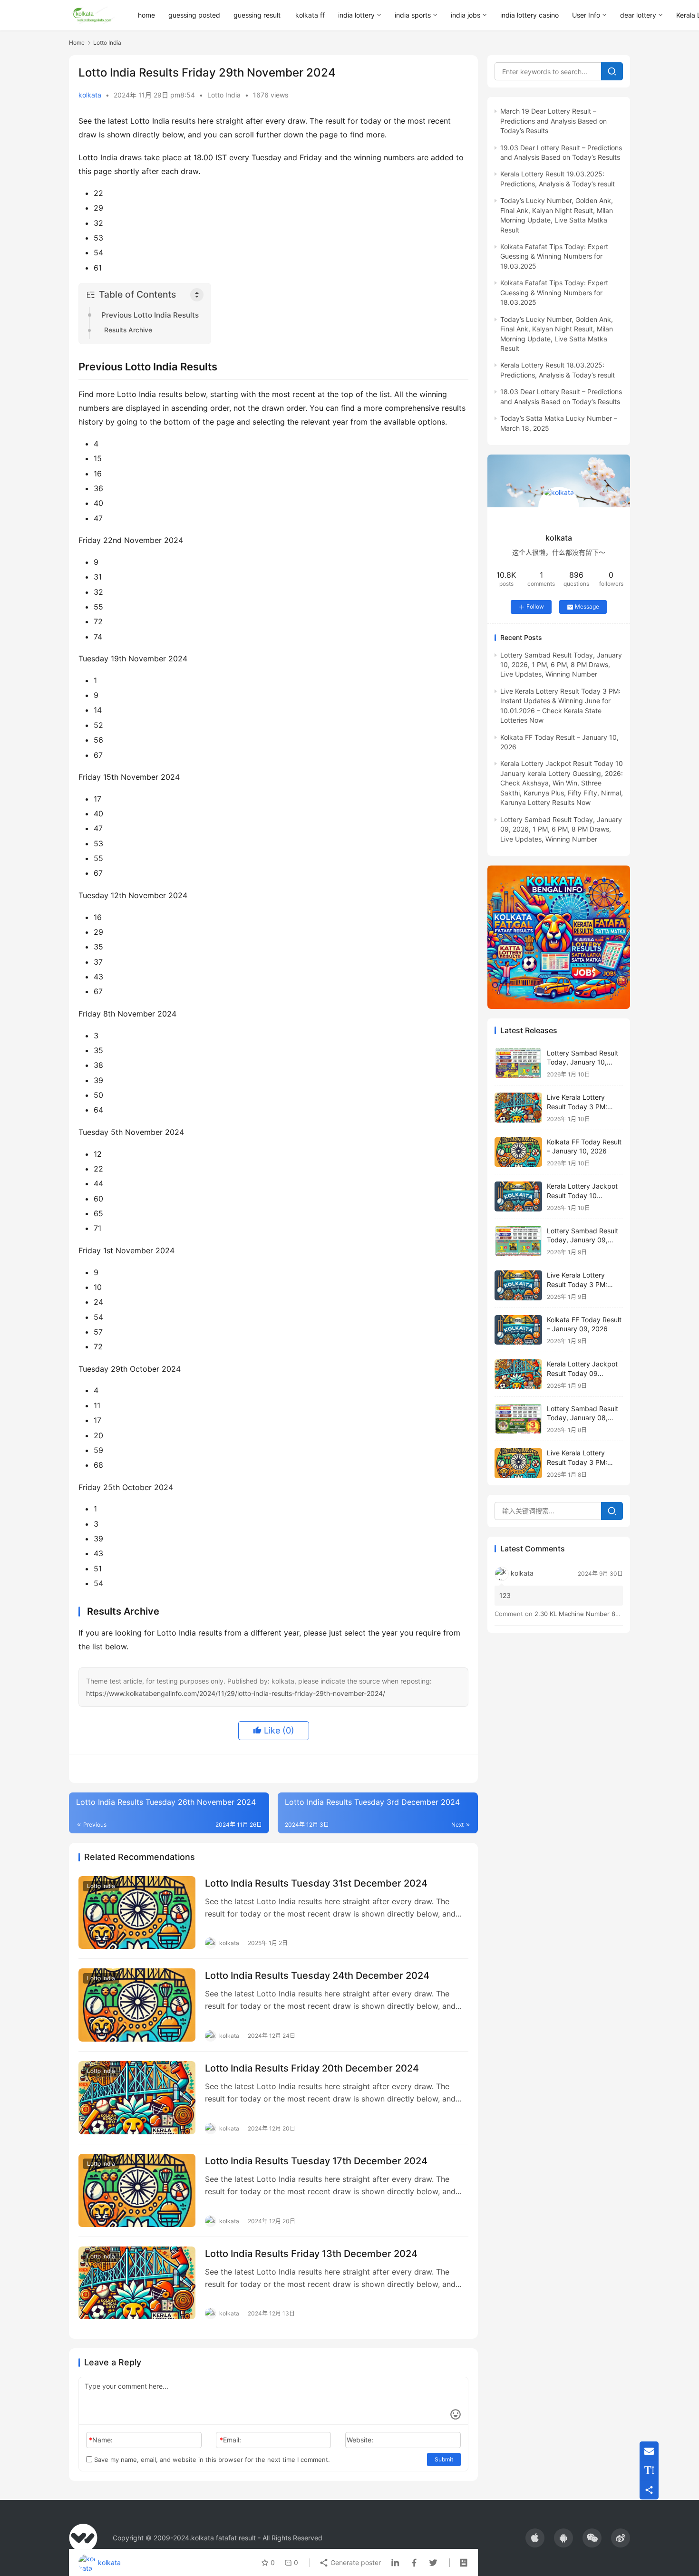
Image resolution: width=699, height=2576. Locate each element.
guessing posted (194, 15)
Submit (444, 2459)
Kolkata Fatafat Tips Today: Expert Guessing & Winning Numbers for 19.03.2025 (554, 256)
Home (77, 43)
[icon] (535, 2538)
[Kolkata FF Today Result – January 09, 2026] (518, 1330)
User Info (586, 15)
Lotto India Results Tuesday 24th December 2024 (317, 1976)
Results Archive (128, 330)
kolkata (90, 95)
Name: (101, 2440)
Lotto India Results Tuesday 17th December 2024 (316, 2161)
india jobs (466, 15)
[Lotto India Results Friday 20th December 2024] (137, 2098)
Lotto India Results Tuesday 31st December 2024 (316, 1883)
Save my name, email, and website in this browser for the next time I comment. (211, 2460)
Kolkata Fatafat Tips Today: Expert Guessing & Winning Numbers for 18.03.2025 (554, 292)
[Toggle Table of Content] (197, 295)
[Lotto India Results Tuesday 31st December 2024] (137, 1913)
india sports (413, 15)
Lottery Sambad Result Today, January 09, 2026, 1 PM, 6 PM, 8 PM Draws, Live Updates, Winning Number (561, 829)
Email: (230, 2440)
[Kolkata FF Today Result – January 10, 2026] (518, 1152)
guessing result (257, 15)
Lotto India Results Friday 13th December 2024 (311, 2254)
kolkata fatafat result (223, 2538)
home (146, 15)
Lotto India (224, 95)
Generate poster (355, 2562)
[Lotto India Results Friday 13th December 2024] (137, 2283)
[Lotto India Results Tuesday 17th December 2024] (137, 2190)
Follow (535, 606)
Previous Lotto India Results (150, 315)
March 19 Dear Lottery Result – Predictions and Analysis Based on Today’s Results (553, 121)
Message (587, 606)
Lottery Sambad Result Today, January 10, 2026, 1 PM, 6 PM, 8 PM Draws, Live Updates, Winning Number (561, 665)
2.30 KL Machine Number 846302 (584, 1614)
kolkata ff (310, 15)
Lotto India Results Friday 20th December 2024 (312, 2068)
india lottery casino (529, 15)
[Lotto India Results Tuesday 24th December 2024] (137, 2005)
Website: (360, 2440)
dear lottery (638, 15)
